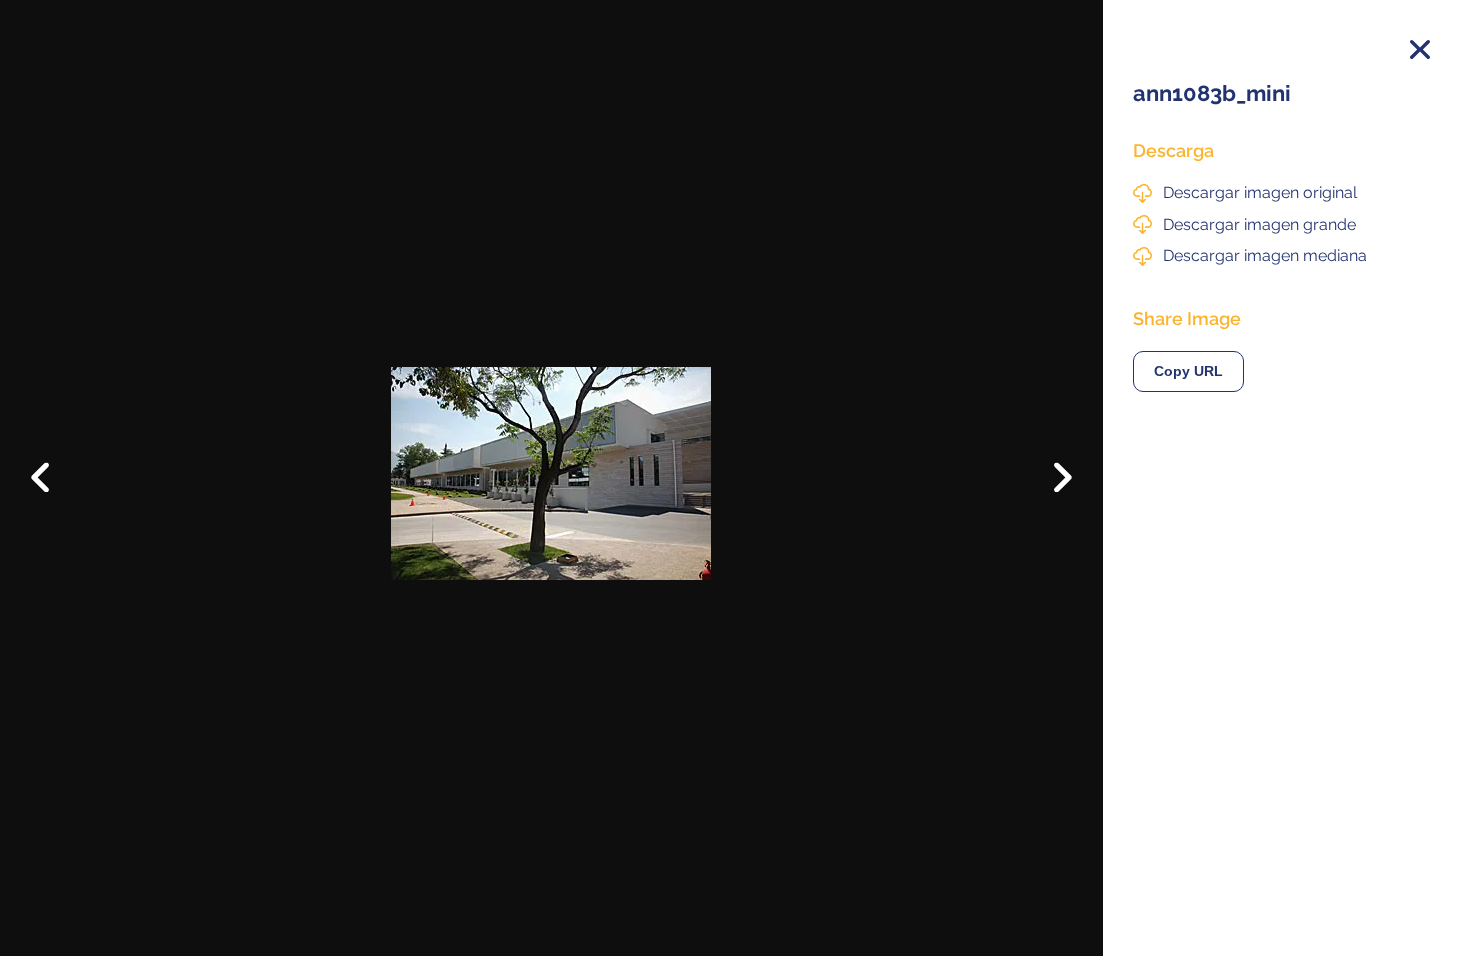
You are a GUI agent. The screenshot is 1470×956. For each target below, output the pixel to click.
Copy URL (1188, 371)
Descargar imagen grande (1259, 224)
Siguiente (1048, 492)
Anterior (54, 462)
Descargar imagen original (1260, 192)
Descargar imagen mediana (1265, 255)
